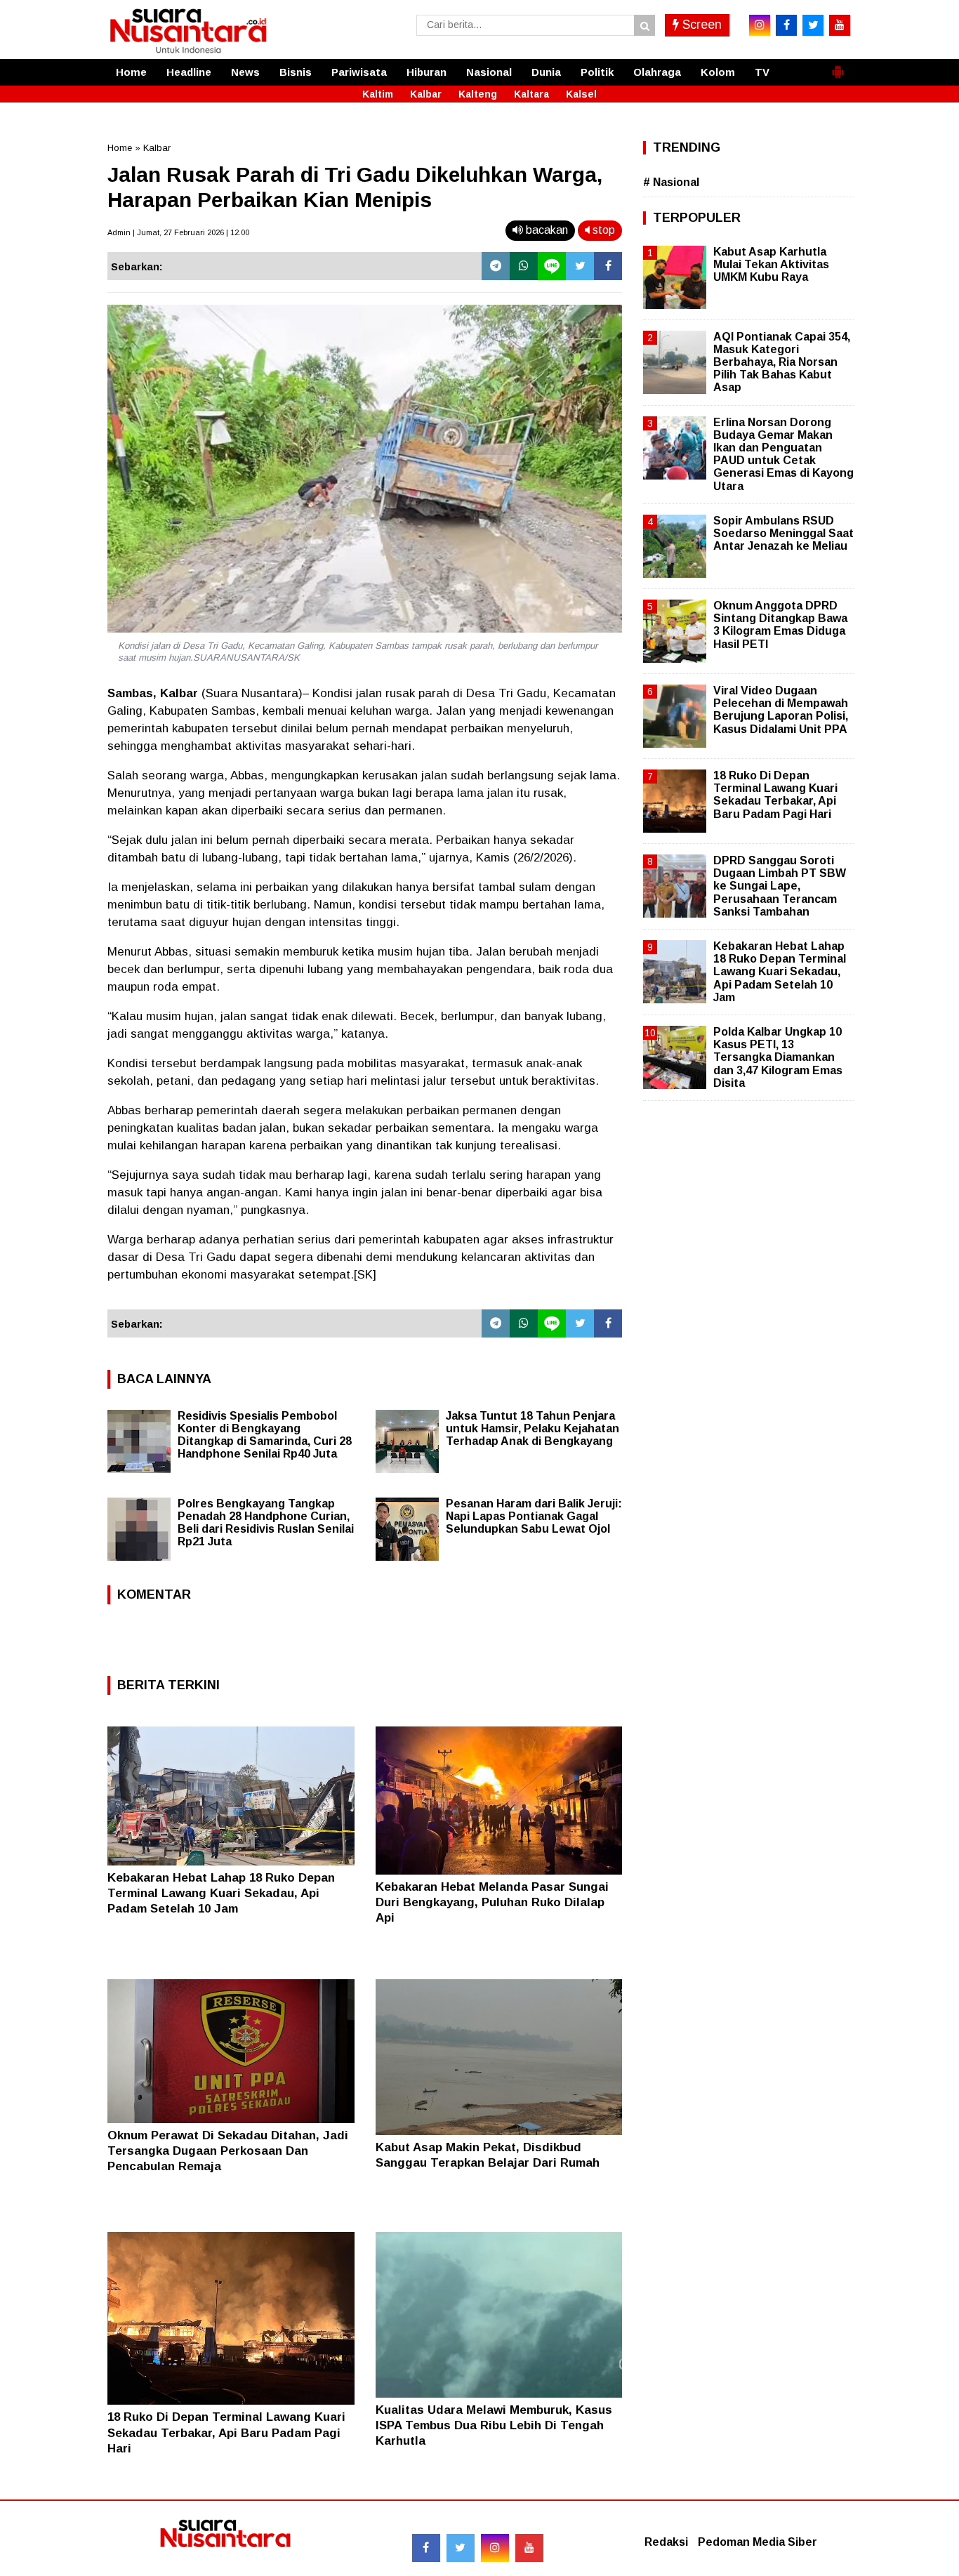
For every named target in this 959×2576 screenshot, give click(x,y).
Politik (597, 72)
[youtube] (840, 25)
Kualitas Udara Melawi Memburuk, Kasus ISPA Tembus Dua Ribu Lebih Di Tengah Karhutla (494, 2425)
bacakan (545, 230)
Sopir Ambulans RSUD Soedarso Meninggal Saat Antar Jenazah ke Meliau (783, 533)
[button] (838, 66)
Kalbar (426, 94)
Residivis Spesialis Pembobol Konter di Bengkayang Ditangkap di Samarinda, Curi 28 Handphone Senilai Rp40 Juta (265, 1435)
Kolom (718, 72)
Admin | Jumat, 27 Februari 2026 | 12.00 (178, 232)
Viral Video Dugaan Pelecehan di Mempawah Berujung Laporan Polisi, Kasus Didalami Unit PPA (781, 710)
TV (762, 72)
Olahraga (657, 72)
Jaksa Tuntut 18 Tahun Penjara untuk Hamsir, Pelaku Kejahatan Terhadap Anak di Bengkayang (533, 1428)
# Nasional (671, 182)
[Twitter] (580, 266)
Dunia (546, 72)
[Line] (552, 266)
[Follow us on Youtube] (529, 2548)
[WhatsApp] (524, 266)
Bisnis (296, 72)
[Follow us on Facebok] (426, 2548)
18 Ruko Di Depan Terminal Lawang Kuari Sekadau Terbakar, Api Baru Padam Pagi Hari (226, 2432)
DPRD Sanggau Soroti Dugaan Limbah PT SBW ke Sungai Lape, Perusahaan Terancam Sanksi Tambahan (780, 886)
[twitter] (813, 25)
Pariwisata (359, 72)
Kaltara (531, 94)
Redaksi (666, 2542)
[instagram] (760, 25)
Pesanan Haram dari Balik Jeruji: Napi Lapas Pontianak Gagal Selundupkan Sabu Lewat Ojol (534, 1516)
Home (131, 72)
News (245, 72)
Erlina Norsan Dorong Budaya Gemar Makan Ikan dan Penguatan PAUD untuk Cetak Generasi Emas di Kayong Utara (783, 454)
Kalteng (478, 94)
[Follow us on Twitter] (461, 2548)
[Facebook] (608, 266)
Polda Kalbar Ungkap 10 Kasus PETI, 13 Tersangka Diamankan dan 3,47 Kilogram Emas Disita (778, 1057)
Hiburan (426, 72)
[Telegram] (496, 266)
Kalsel (581, 94)
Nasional (489, 72)
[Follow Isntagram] (495, 2548)
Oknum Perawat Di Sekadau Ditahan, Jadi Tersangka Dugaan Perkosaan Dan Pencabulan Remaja (228, 2151)
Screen (700, 25)
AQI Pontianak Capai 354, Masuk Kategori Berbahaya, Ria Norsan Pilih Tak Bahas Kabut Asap (782, 362)
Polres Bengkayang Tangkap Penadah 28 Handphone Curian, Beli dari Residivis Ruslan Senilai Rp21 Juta (266, 1523)
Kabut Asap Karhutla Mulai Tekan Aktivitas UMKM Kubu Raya (771, 264)
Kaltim (378, 94)
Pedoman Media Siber (758, 2542)
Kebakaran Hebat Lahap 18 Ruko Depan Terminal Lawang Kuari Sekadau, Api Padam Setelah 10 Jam (221, 1893)
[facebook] (786, 25)
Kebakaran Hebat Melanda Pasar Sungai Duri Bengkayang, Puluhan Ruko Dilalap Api (492, 1902)
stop (602, 230)
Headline (189, 72)
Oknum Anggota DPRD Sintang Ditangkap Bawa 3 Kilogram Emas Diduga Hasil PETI (780, 625)
